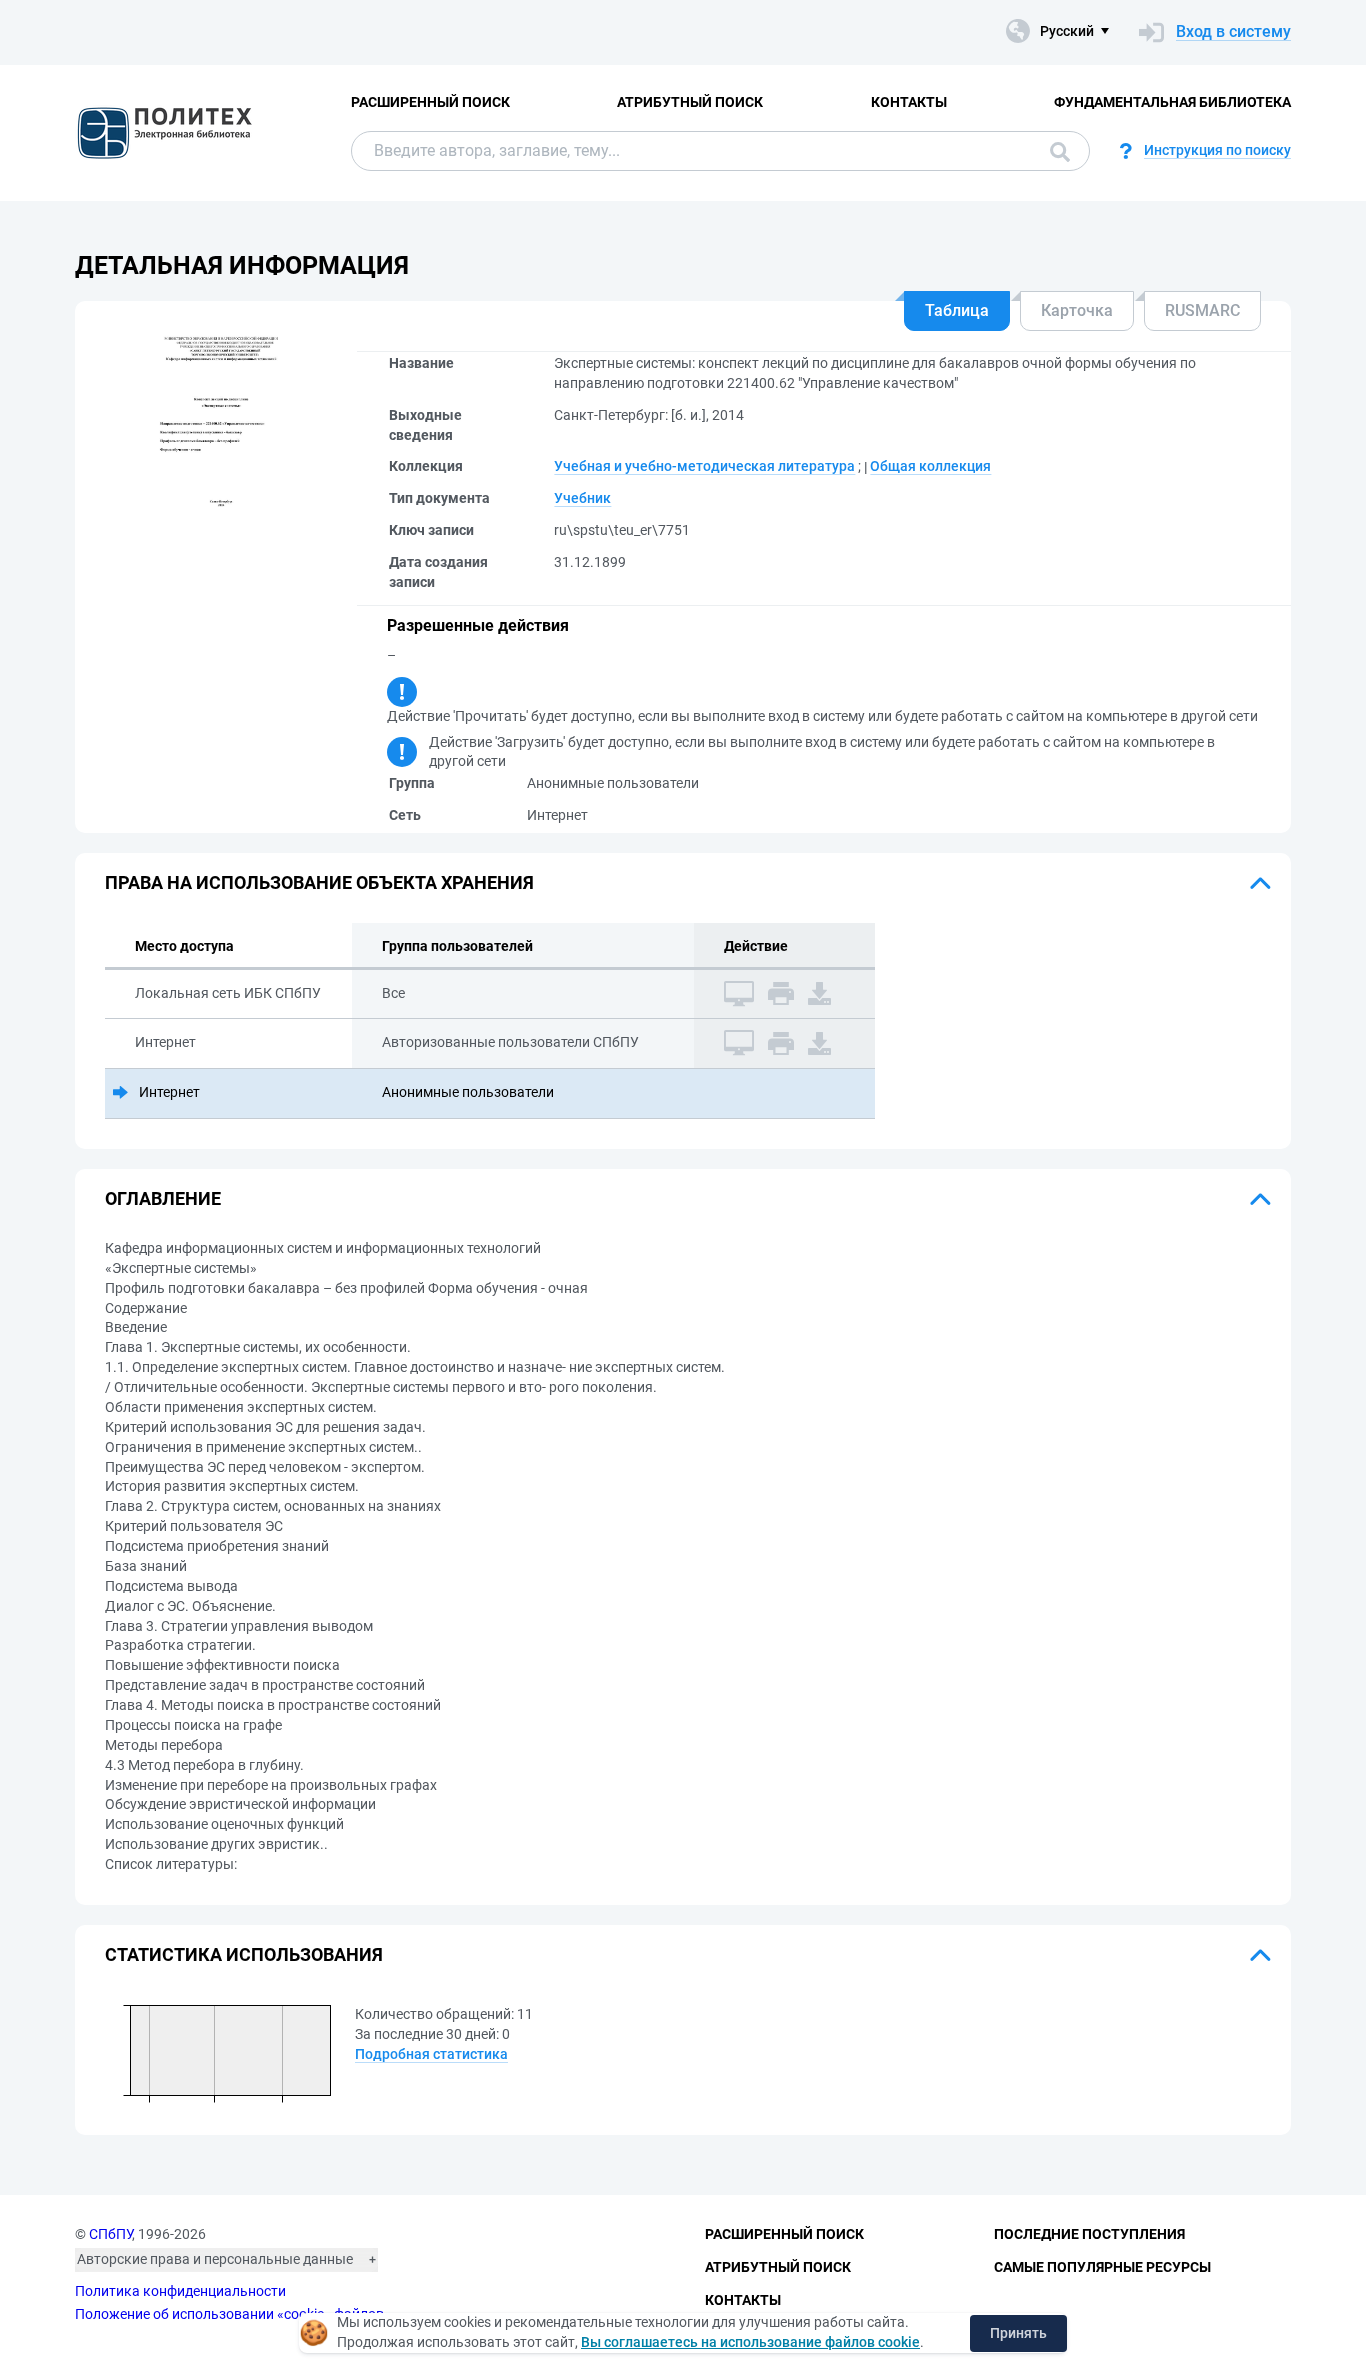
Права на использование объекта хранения (319, 882)
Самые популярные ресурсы (1102, 2267)
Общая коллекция (930, 466)
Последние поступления (1089, 2234)
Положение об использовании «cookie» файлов (229, 2314)
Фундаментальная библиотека (1172, 102)
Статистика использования (244, 1954)
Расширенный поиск (430, 102)
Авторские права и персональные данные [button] (215, 2259)
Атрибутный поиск (690, 102)
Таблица (957, 310)
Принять (1018, 2333)
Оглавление (163, 1198)
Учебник (582, 498)
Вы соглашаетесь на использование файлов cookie (750, 2342)
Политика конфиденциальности (180, 2291)
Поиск (1055, 151)
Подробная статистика (431, 2054)
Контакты (909, 102)
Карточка (1077, 310)
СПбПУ (110, 2234)
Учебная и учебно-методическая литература (704, 466)
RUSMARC (1202, 310)
